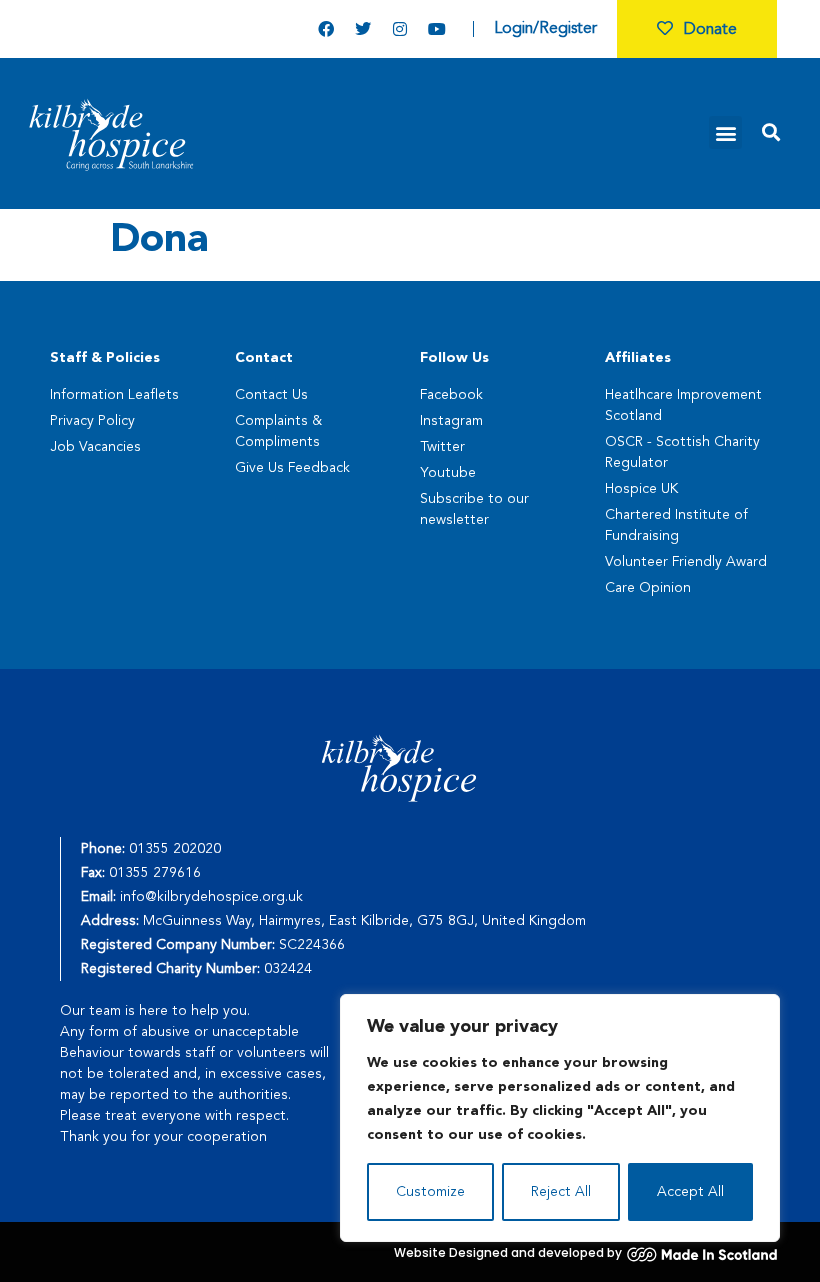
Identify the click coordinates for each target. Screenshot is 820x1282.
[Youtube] (437, 29)
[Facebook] (326, 29)
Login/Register (545, 29)
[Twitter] (363, 29)
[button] (725, 132)
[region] (560, 1118)
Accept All (690, 1192)
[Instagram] (400, 29)
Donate (710, 30)
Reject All (561, 1192)
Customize (430, 1192)
